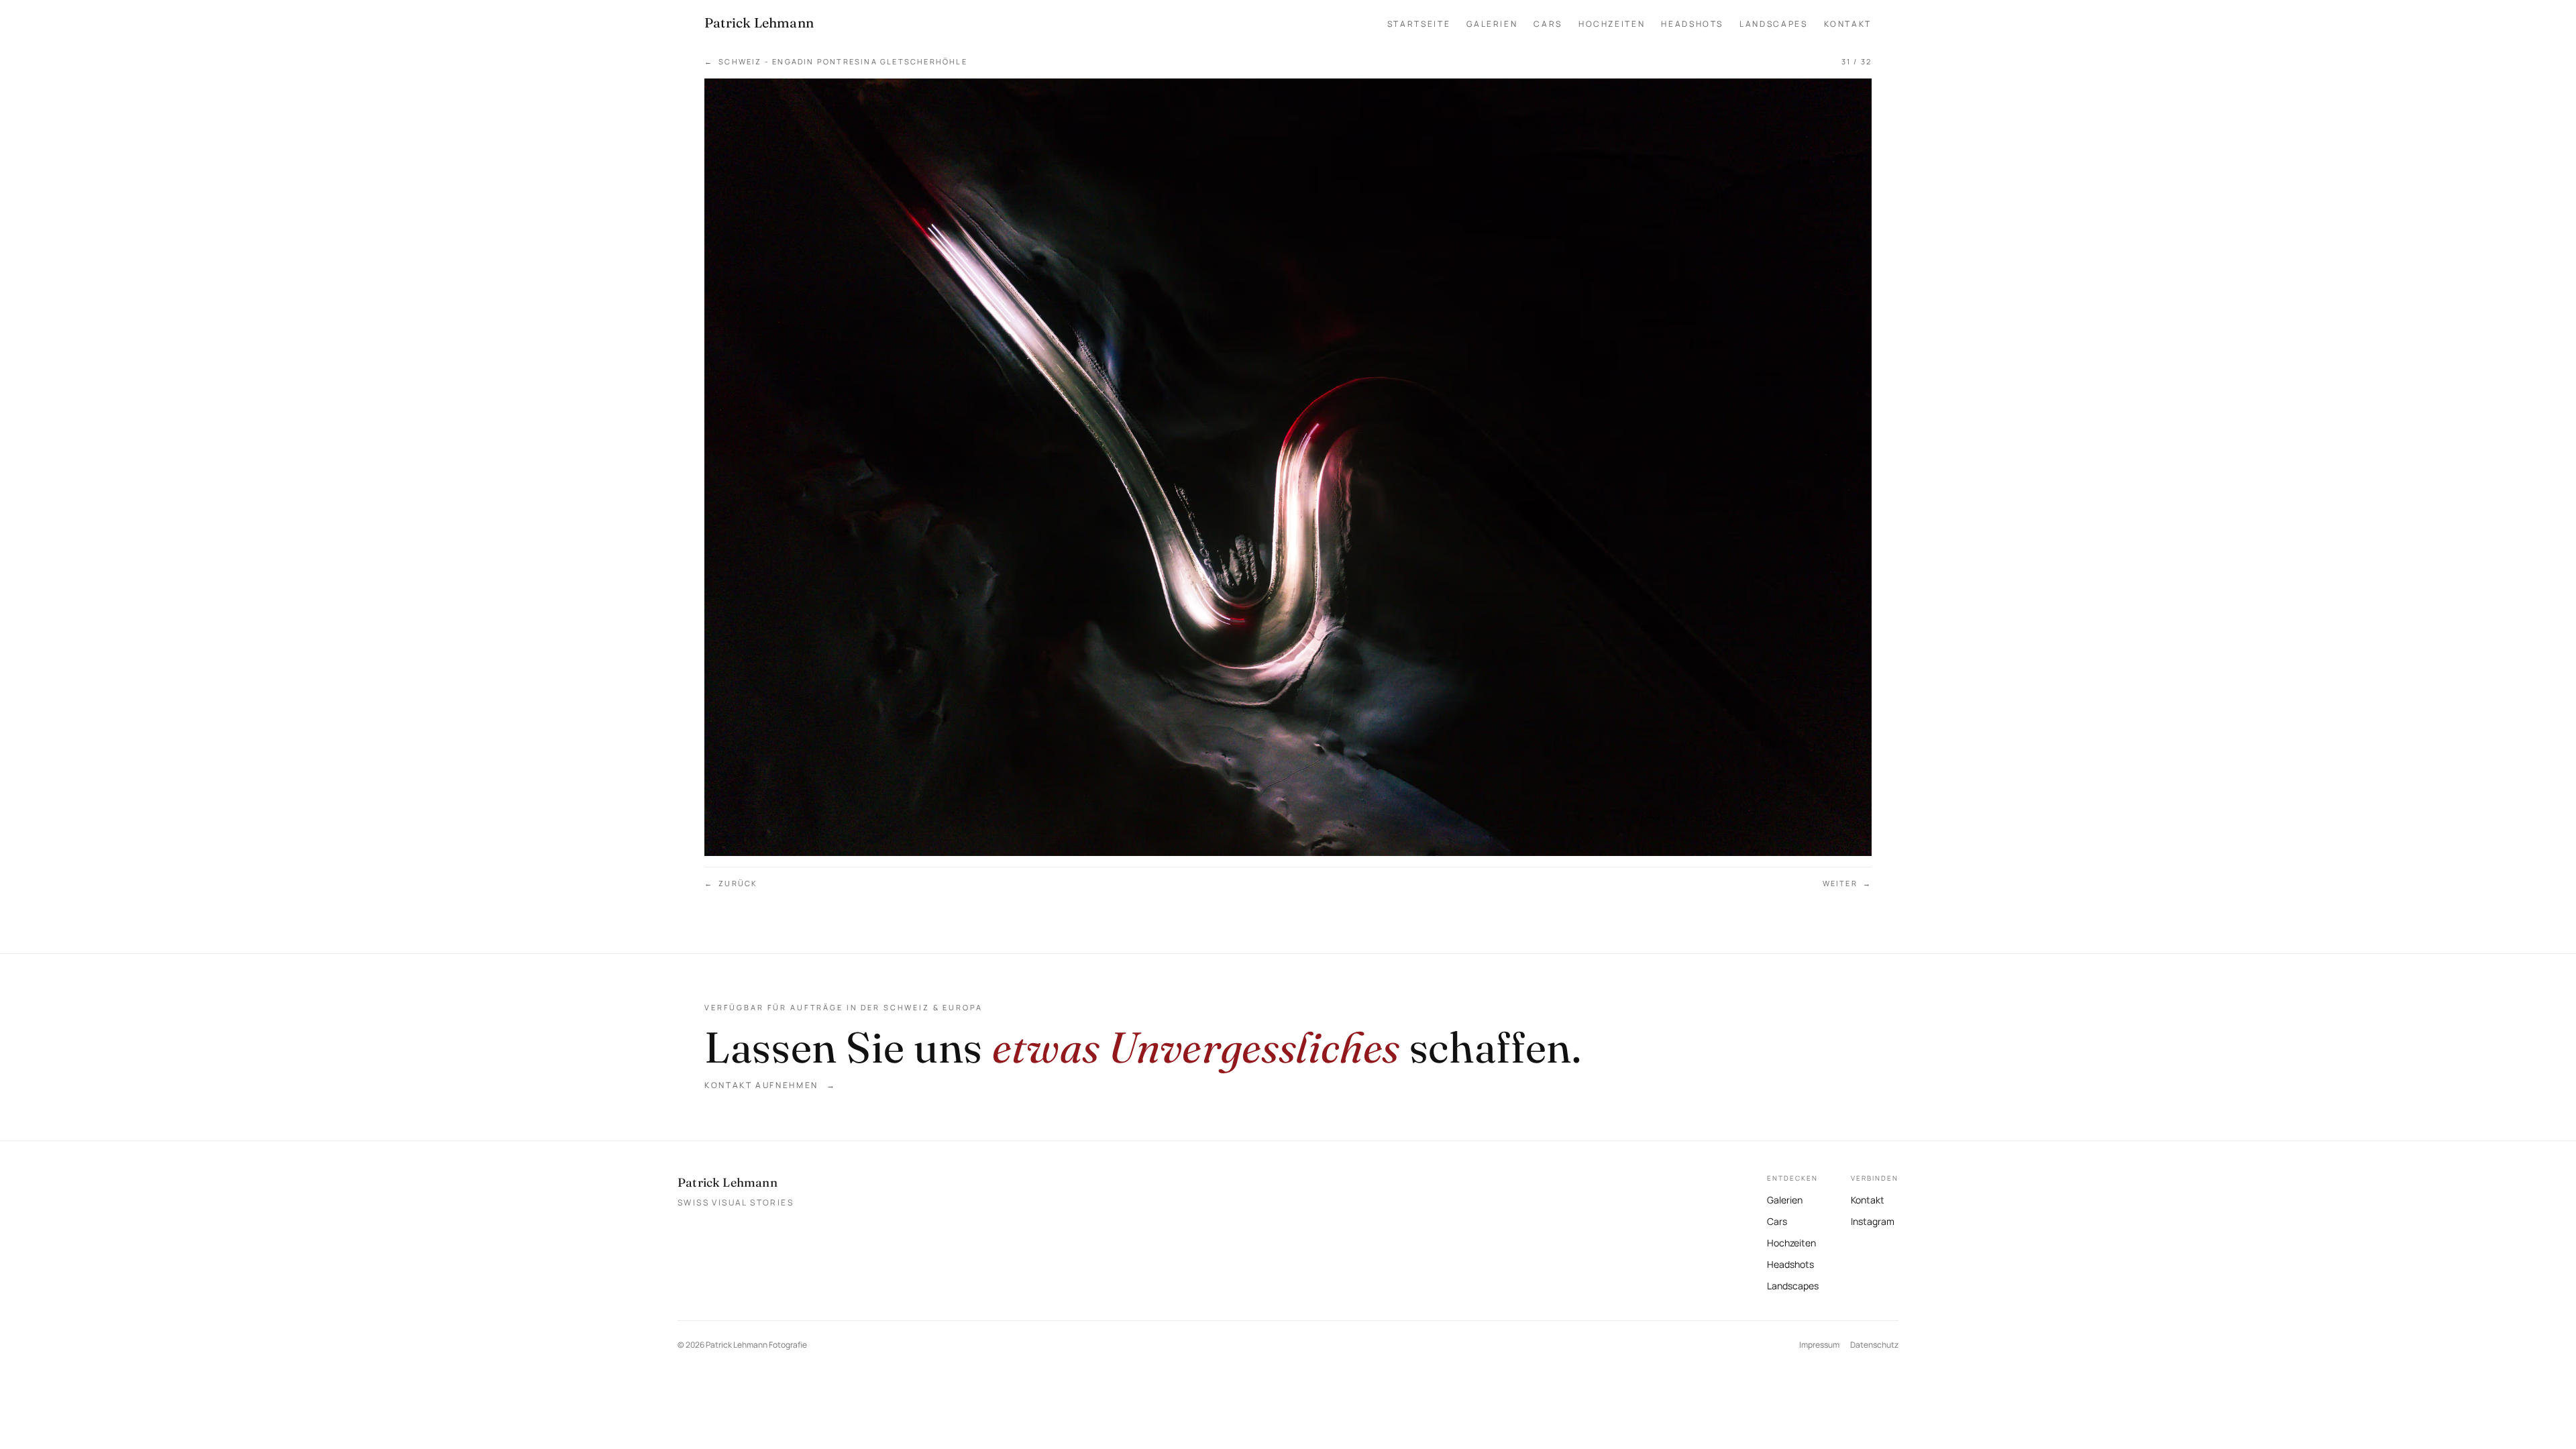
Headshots (1692, 24)
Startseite (1419, 24)
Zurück (731, 883)
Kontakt (1848, 24)
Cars (1548, 24)
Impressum (1819, 1345)
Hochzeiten (1612, 24)
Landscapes (1773, 24)
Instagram (1873, 1220)
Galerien (1492, 24)
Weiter (1847, 883)
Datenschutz (1874, 1345)
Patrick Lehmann (728, 1182)
